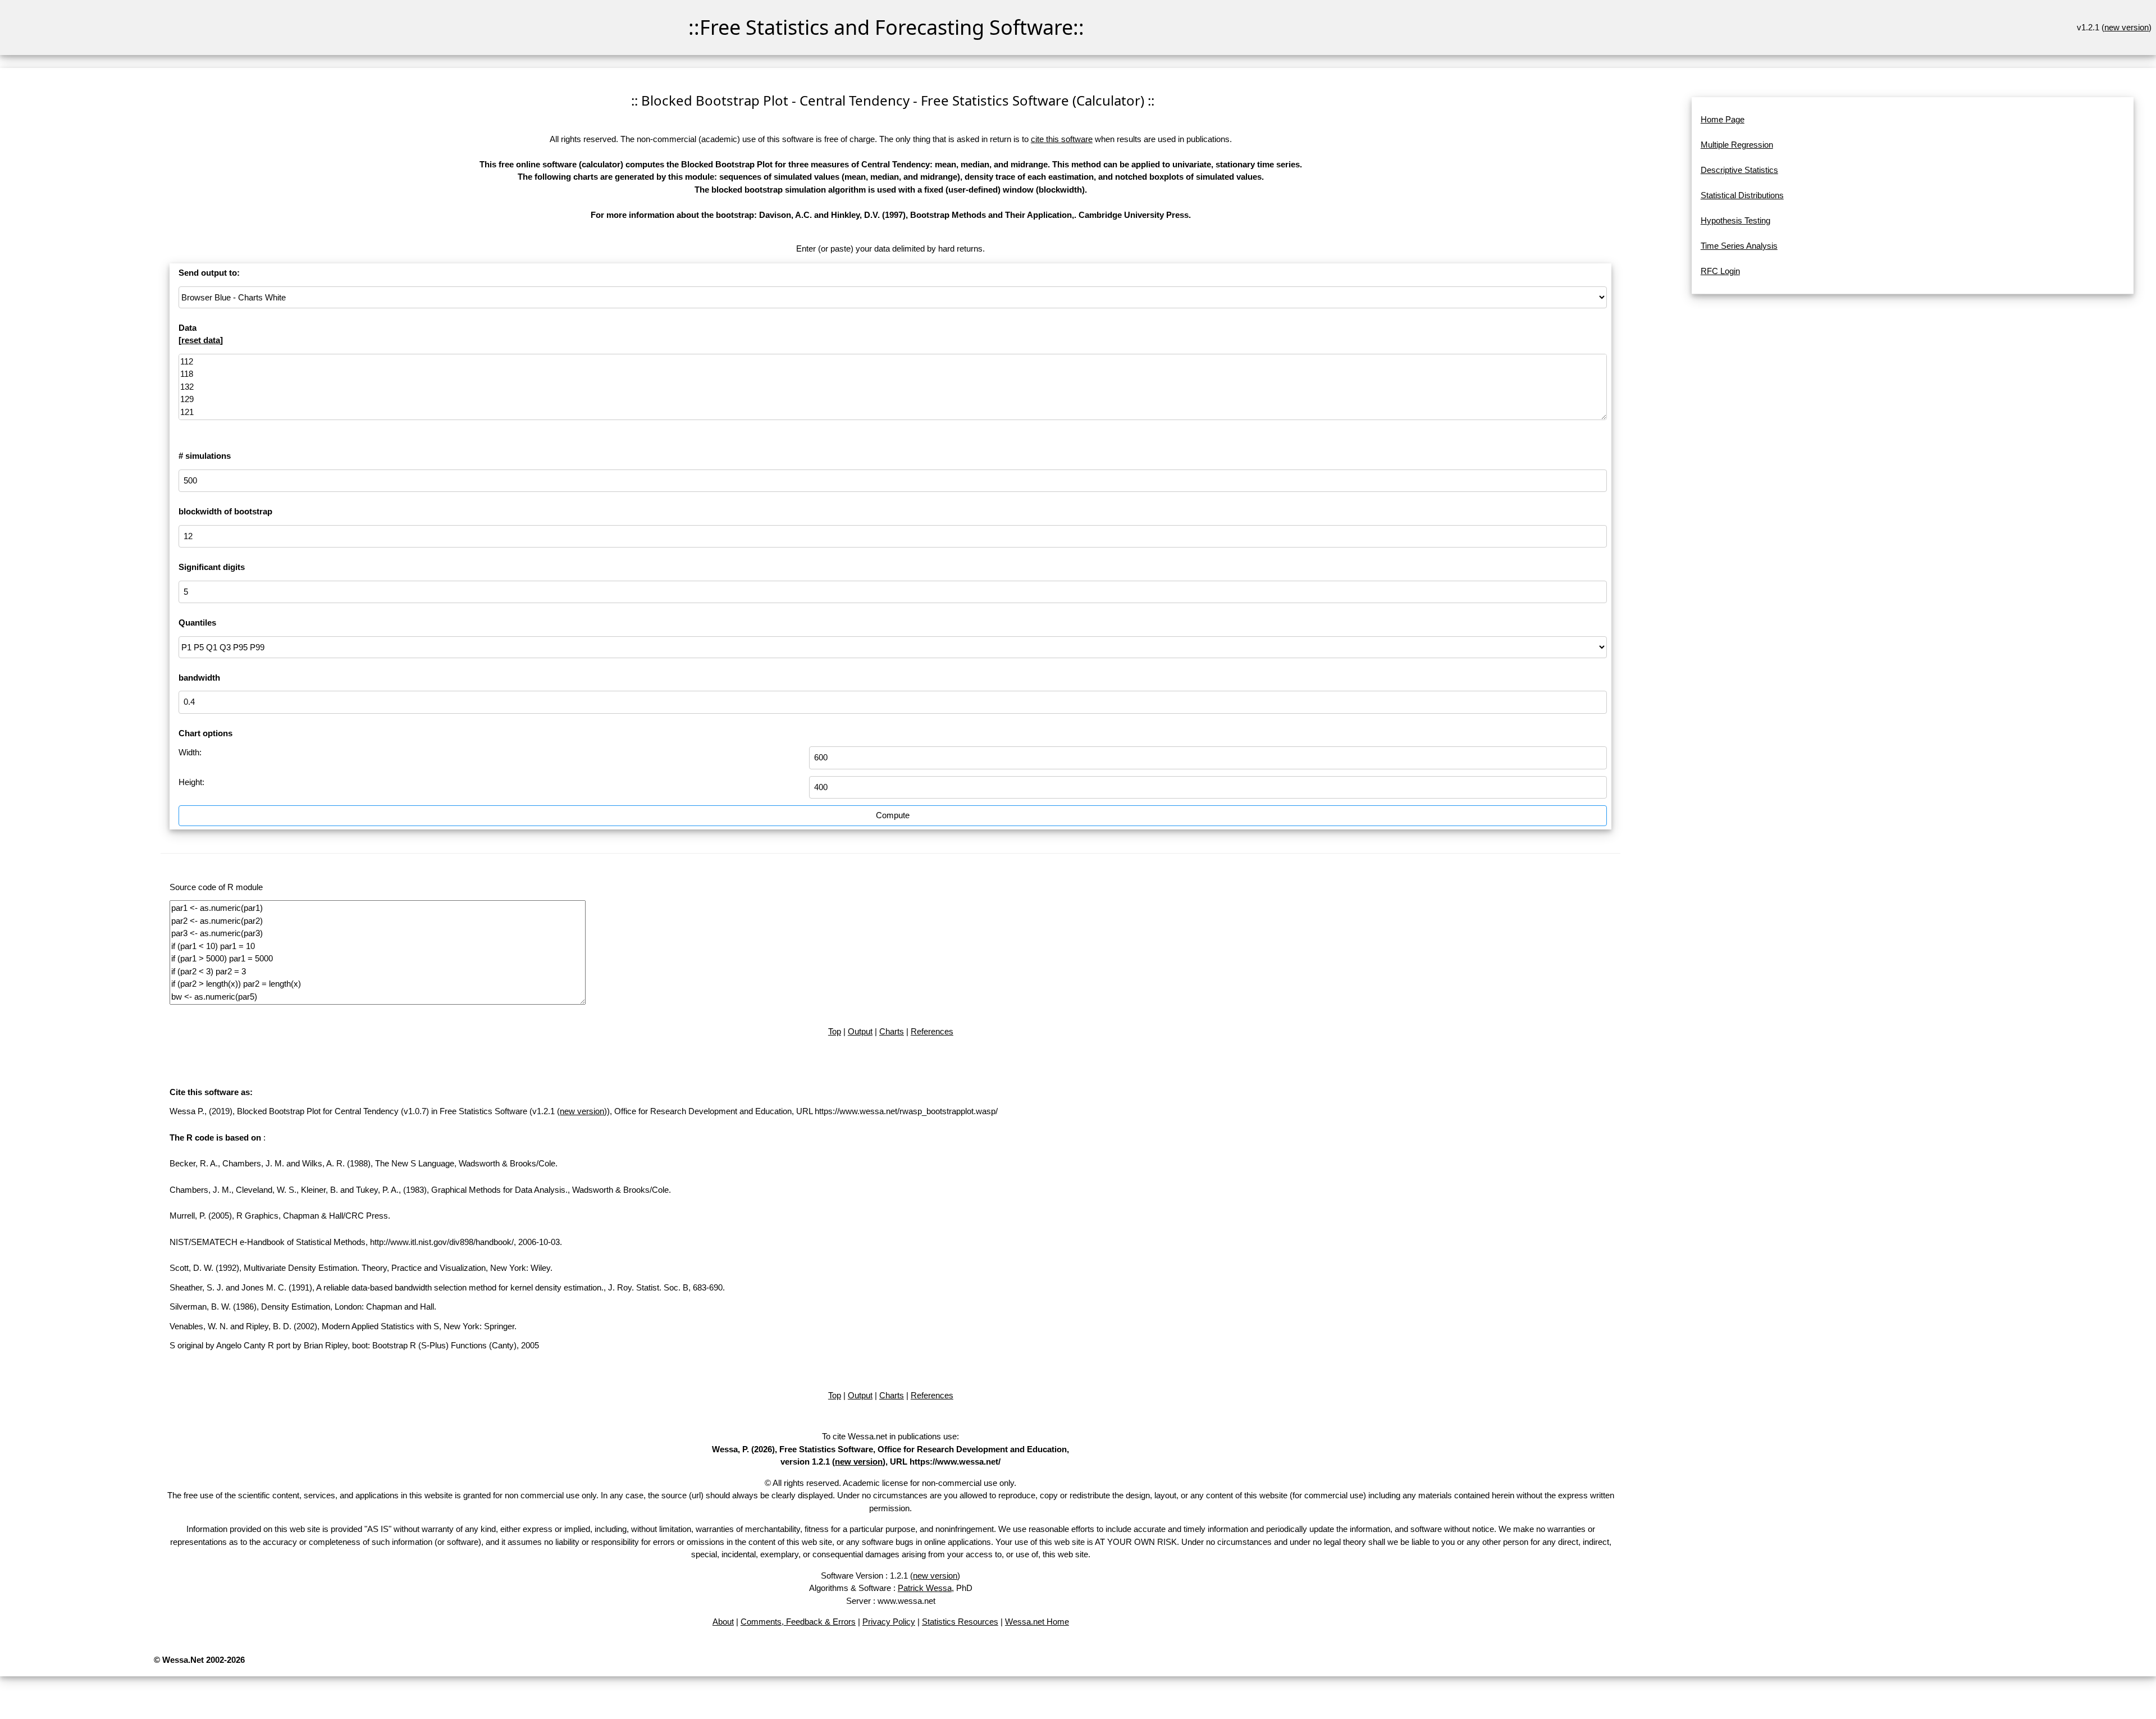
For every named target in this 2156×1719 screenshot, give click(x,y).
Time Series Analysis (1739, 246)
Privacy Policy (889, 1622)
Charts (892, 1031)
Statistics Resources (960, 1622)
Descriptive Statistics (1739, 170)
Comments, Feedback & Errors (798, 1622)
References (932, 1031)
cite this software (1062, 139)
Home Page (1723, 119)
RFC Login (1720, 271)
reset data (201, 340)
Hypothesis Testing (1735, 220)
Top (835, 1031)
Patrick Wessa (925, 1588)
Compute (893, 815)
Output (860, 1031)
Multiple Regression (1737, 145)
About (723, 1622)
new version (2127, 27)
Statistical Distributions (1742, 195)
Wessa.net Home (1037, 1622)
